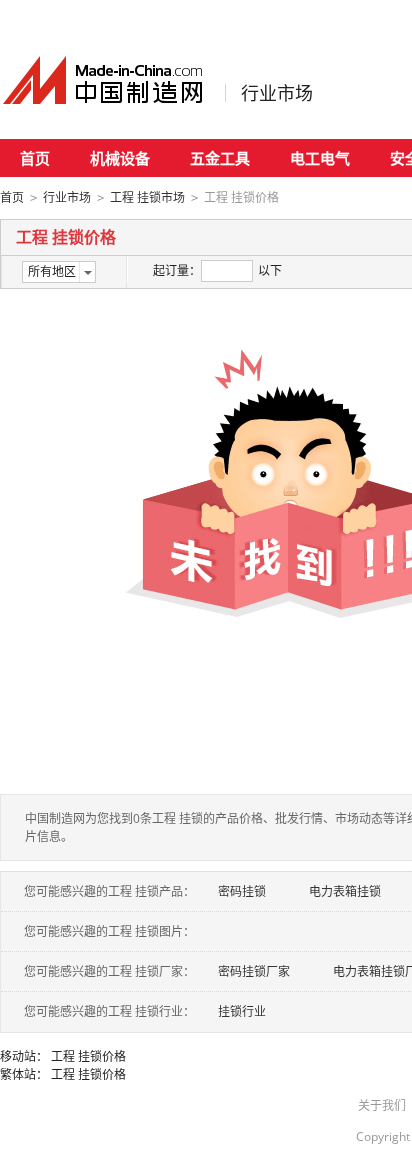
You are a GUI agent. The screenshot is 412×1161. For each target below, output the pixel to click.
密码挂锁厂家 (254, 971)
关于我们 (382, 1105)
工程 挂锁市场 (147, 197)
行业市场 (277, 93)
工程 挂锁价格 (88, 1056)
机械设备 (120, 158)
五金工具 (220, 158)
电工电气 (320, 158)
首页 (35, 158)
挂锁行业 (242, 1011)
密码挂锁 (242, 891)
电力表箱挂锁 (345, 891)
